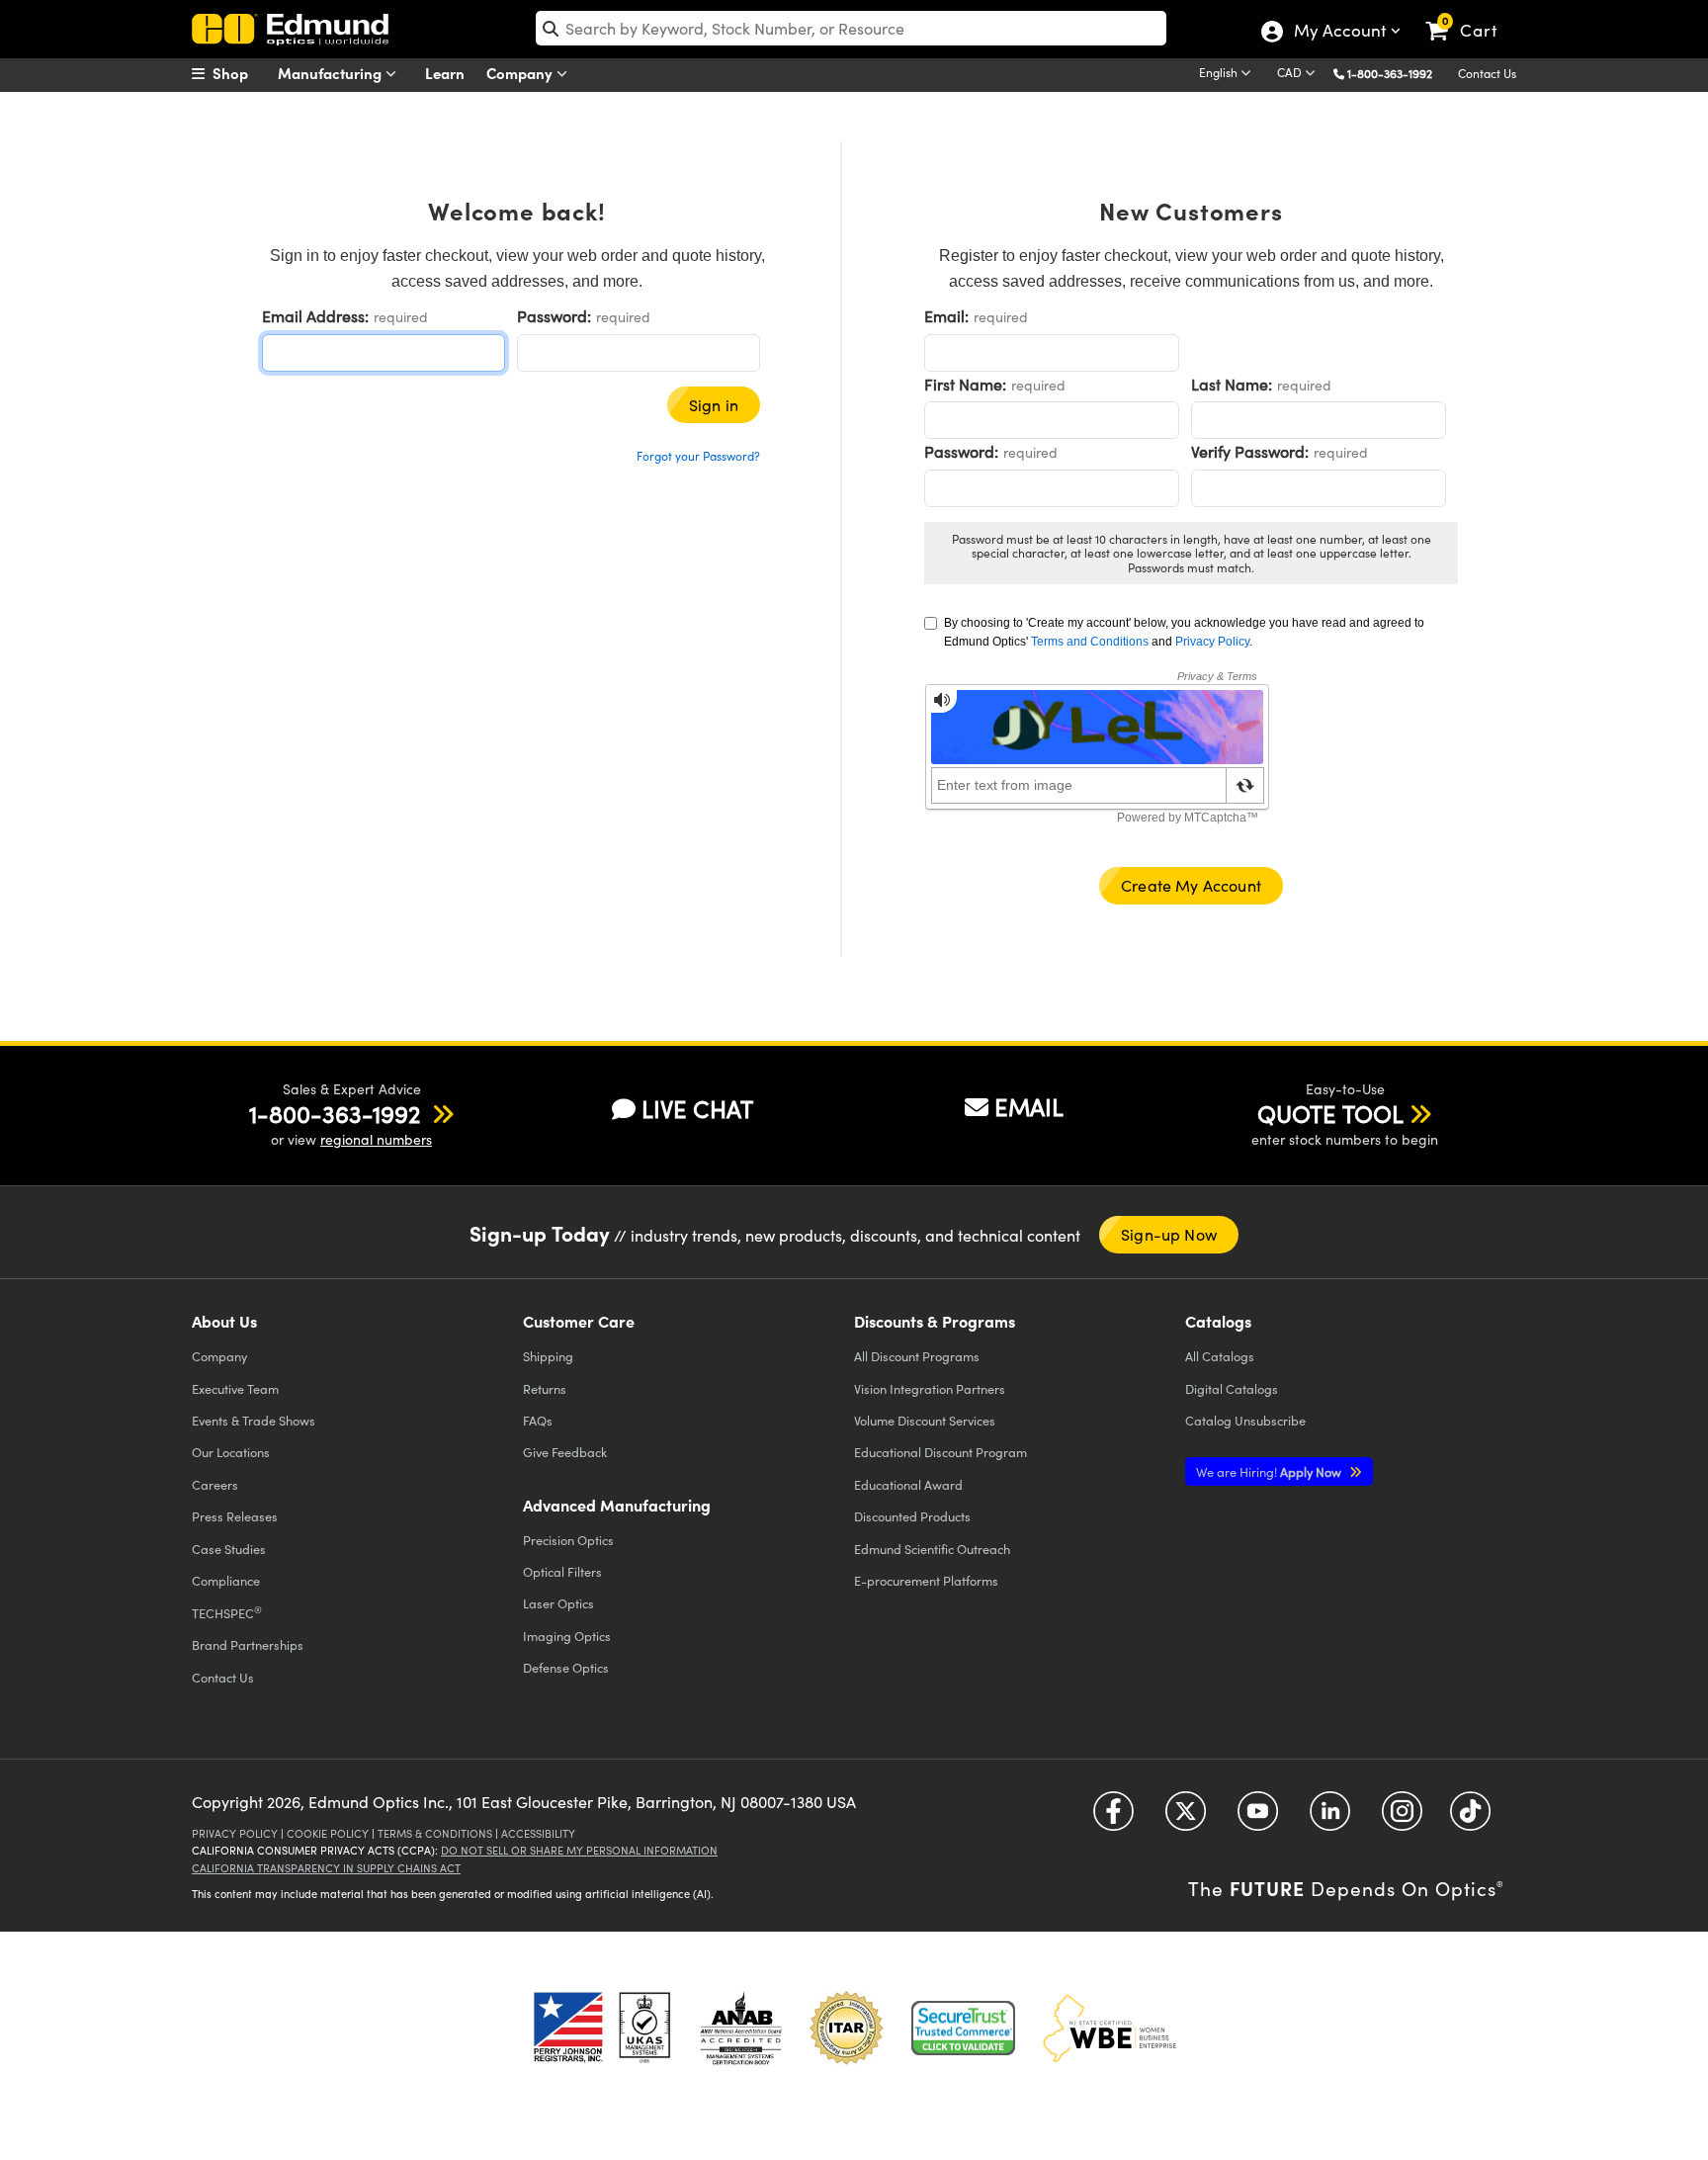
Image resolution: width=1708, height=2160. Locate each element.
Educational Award (908, 1484)
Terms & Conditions (435, 1833)
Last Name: (1232, 384)
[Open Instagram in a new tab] (1402, 1818)
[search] (851, 28)
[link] (1470, 15)
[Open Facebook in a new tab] (1113, 1818)
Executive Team (235, 1388)
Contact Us (1487, 73)
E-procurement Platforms (926, 1580)
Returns (545, 1388)
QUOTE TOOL (1330, 1113)
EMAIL (1029, 1106)
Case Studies (229, 1549)
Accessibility (538, 1833)
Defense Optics (566, 1667)
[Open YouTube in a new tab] (1258, 1818)
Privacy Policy (1212, 642)
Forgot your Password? (698, 456)
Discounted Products (912, 1516)
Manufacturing (332, 73)
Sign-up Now (1169, 1234)
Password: (554, 316)
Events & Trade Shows (254, 1420)
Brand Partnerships (248, 1644)
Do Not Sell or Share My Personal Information (579, 1850)
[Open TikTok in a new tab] (1470, 1818)
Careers (215, 1484)
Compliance (226, 1580)
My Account (1339, 33)
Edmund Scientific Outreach (932, 1549)
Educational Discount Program (940, 1452)
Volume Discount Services (925, 1420)
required (401, 317)
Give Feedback (565, 1452)
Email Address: (315, 316)
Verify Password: (1250, 451)
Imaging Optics (567, 1636)
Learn (445, 73)
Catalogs (1220, 1356)
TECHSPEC (227, 1612)
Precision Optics (568, 1540)
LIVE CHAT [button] (697, 1109)
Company (521, 73)
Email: (946, 316)
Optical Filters (562, 1571)
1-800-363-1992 (1390, 73)
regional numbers (376, 1139)
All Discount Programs (917, 1356)
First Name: (965, 384)
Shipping (548, 1356)
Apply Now (1270, 1471)
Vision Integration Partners (930, 1388)
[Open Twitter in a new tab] (1186, 1818)
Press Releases (235, 1516)
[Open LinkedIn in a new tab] (1330, 1818)
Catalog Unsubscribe (1245, 1420)
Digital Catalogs (1232, 1388)
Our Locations (231, 1452)
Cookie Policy (328, 1833)
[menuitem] (241, 73)
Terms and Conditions (1090, 642)
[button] (1397, 73)
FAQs (538, 1420)
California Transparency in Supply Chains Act (326, 1868)
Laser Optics (558, 1603)
